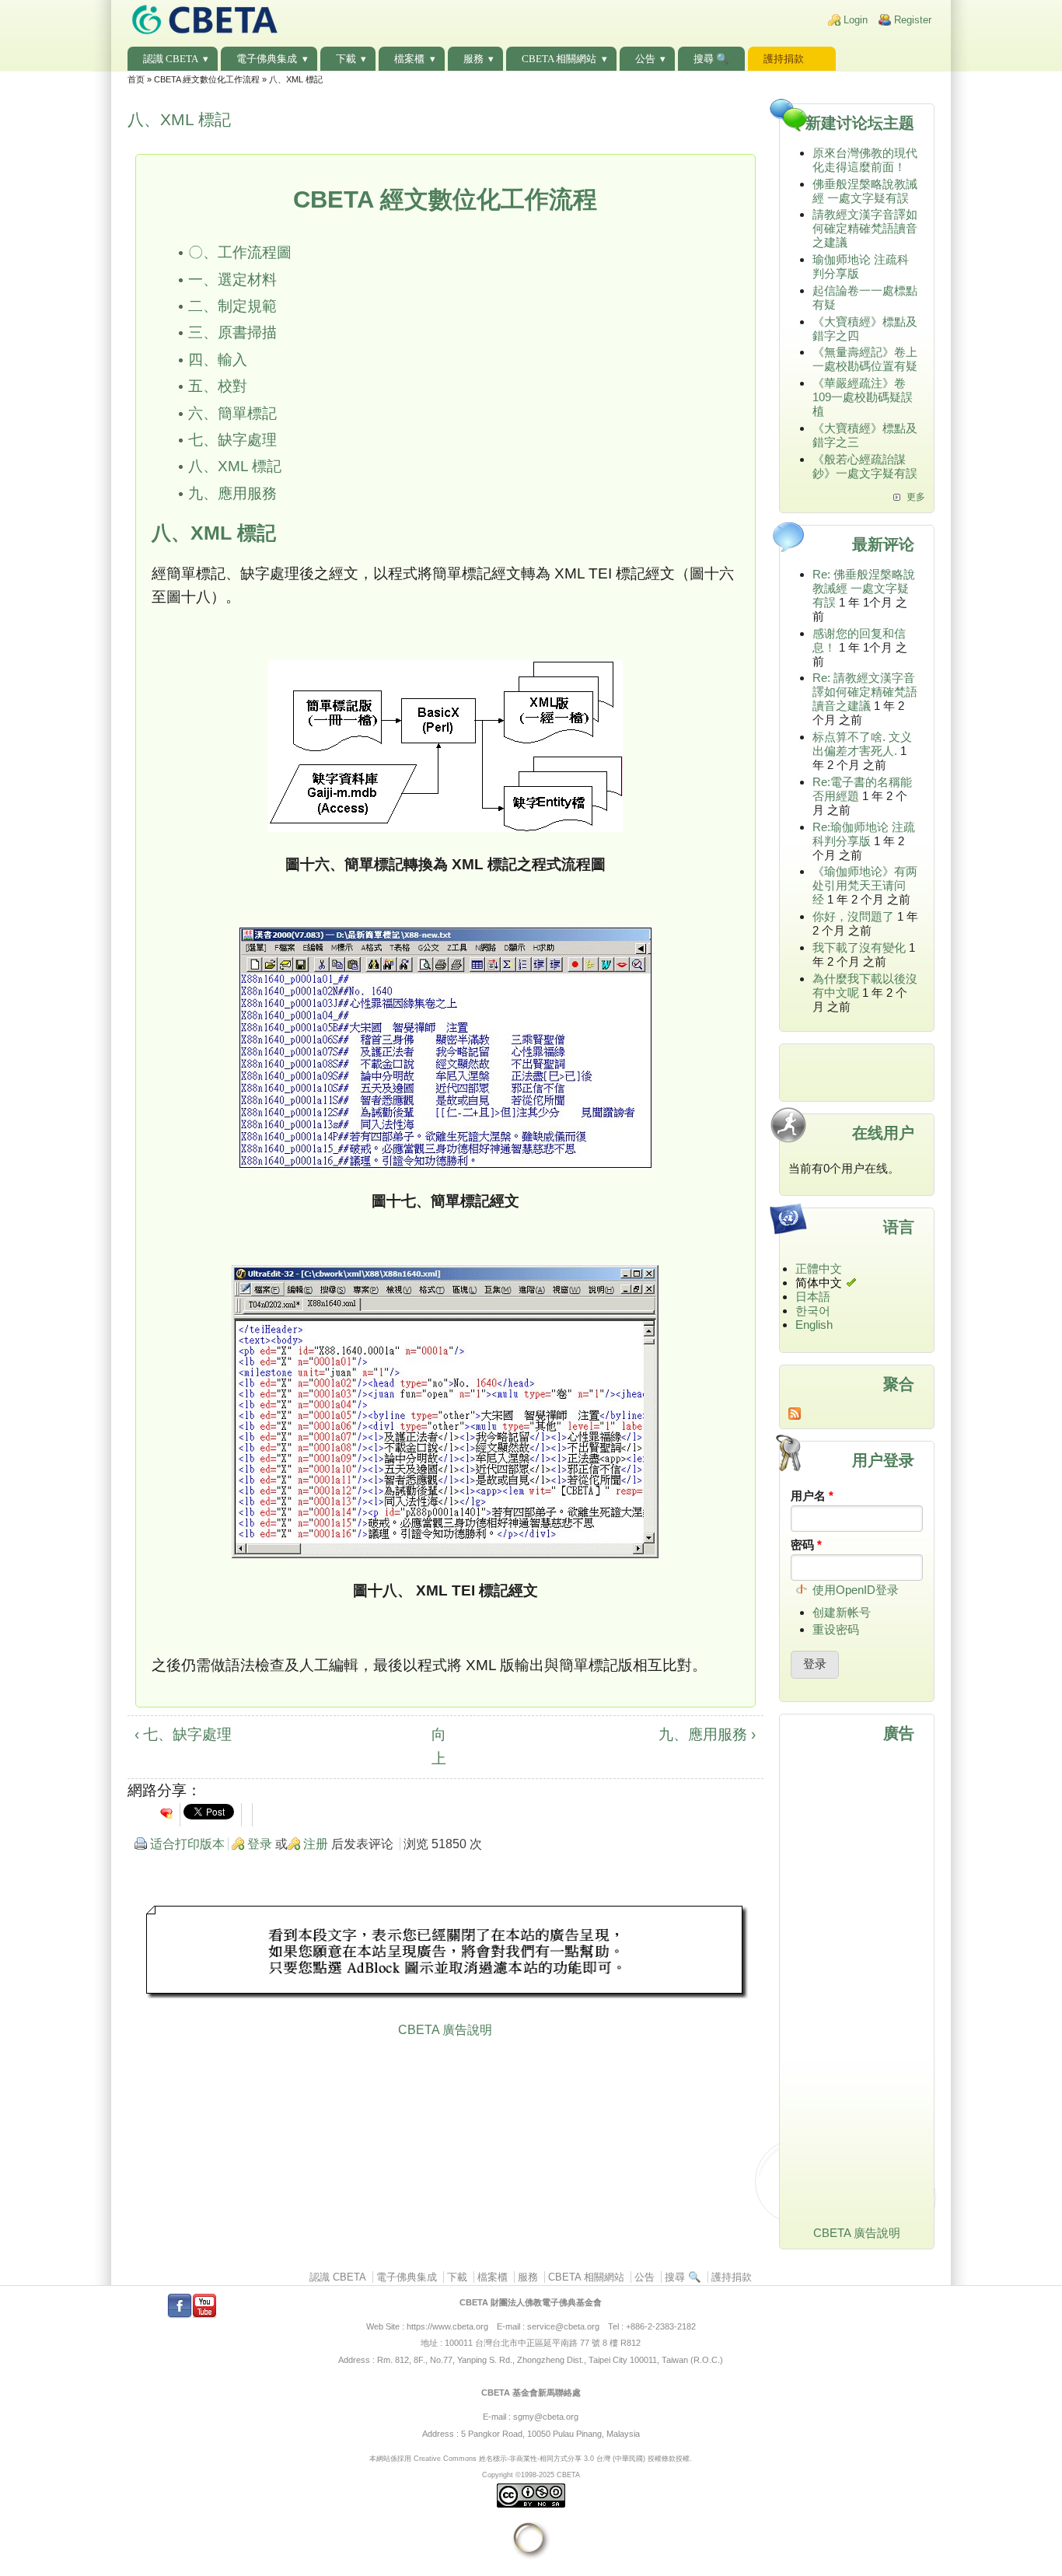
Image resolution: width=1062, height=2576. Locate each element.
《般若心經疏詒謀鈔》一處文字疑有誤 (865, 466)
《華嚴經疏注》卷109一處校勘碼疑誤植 (863, 397)
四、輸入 (218, 360)
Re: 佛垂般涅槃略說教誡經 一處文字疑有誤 (864, 588)
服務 (473, 59)
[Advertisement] (445, 1954)
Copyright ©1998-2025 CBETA (531, 2475)
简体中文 (819, 1283)
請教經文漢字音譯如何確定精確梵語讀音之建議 (865, 228)
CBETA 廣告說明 (445, 2030)
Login (856, 20)
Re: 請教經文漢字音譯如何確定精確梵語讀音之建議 (865, 692)
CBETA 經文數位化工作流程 (207, 79)
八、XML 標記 (235, 466)
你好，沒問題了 (853, 916)
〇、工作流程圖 (240, 252)
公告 (645, 59)
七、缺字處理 (232, 440)
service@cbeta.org (563, 2326)
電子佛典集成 (267, 59)
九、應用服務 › (707, 1734)
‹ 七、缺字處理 (183, 1734)
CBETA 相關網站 (559, 59)
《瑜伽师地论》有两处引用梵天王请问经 (865, 885)
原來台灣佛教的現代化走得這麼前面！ (865, 160)
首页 (136, 79)
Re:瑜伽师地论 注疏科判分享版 (864, 834)
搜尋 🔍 (711, 59)
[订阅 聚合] (857, 1414)
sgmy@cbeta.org (546, 2417)
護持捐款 (784, 59)
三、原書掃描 (232, 332)
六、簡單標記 (232, 413)
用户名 (812, 1496)
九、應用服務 (232, 493)
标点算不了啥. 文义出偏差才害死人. (862, 744)
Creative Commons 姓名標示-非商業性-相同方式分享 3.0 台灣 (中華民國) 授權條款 (545, 2458)
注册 (316, 1844)
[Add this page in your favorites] (166, 1813)
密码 (806, 1545)
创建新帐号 (842, 1612)
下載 (346, 59)
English (814, 1325)
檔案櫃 (409, 59)
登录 (260, 1844)
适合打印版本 (187, 1844)
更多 (916, 497)
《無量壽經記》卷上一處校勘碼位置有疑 (865, 359)
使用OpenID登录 (856, 1590)
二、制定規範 (232, 306)
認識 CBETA (171, 59)
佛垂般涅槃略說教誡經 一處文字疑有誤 (865, 191)
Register (913, 20)
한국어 (813, 1311)
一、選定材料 (232, 280)
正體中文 (819, 1269)
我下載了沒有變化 (859, 947)
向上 (439, 1746)
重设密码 (836, 1629)
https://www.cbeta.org (447, 2326)
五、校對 (218, 386)
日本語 (813, 1297)
